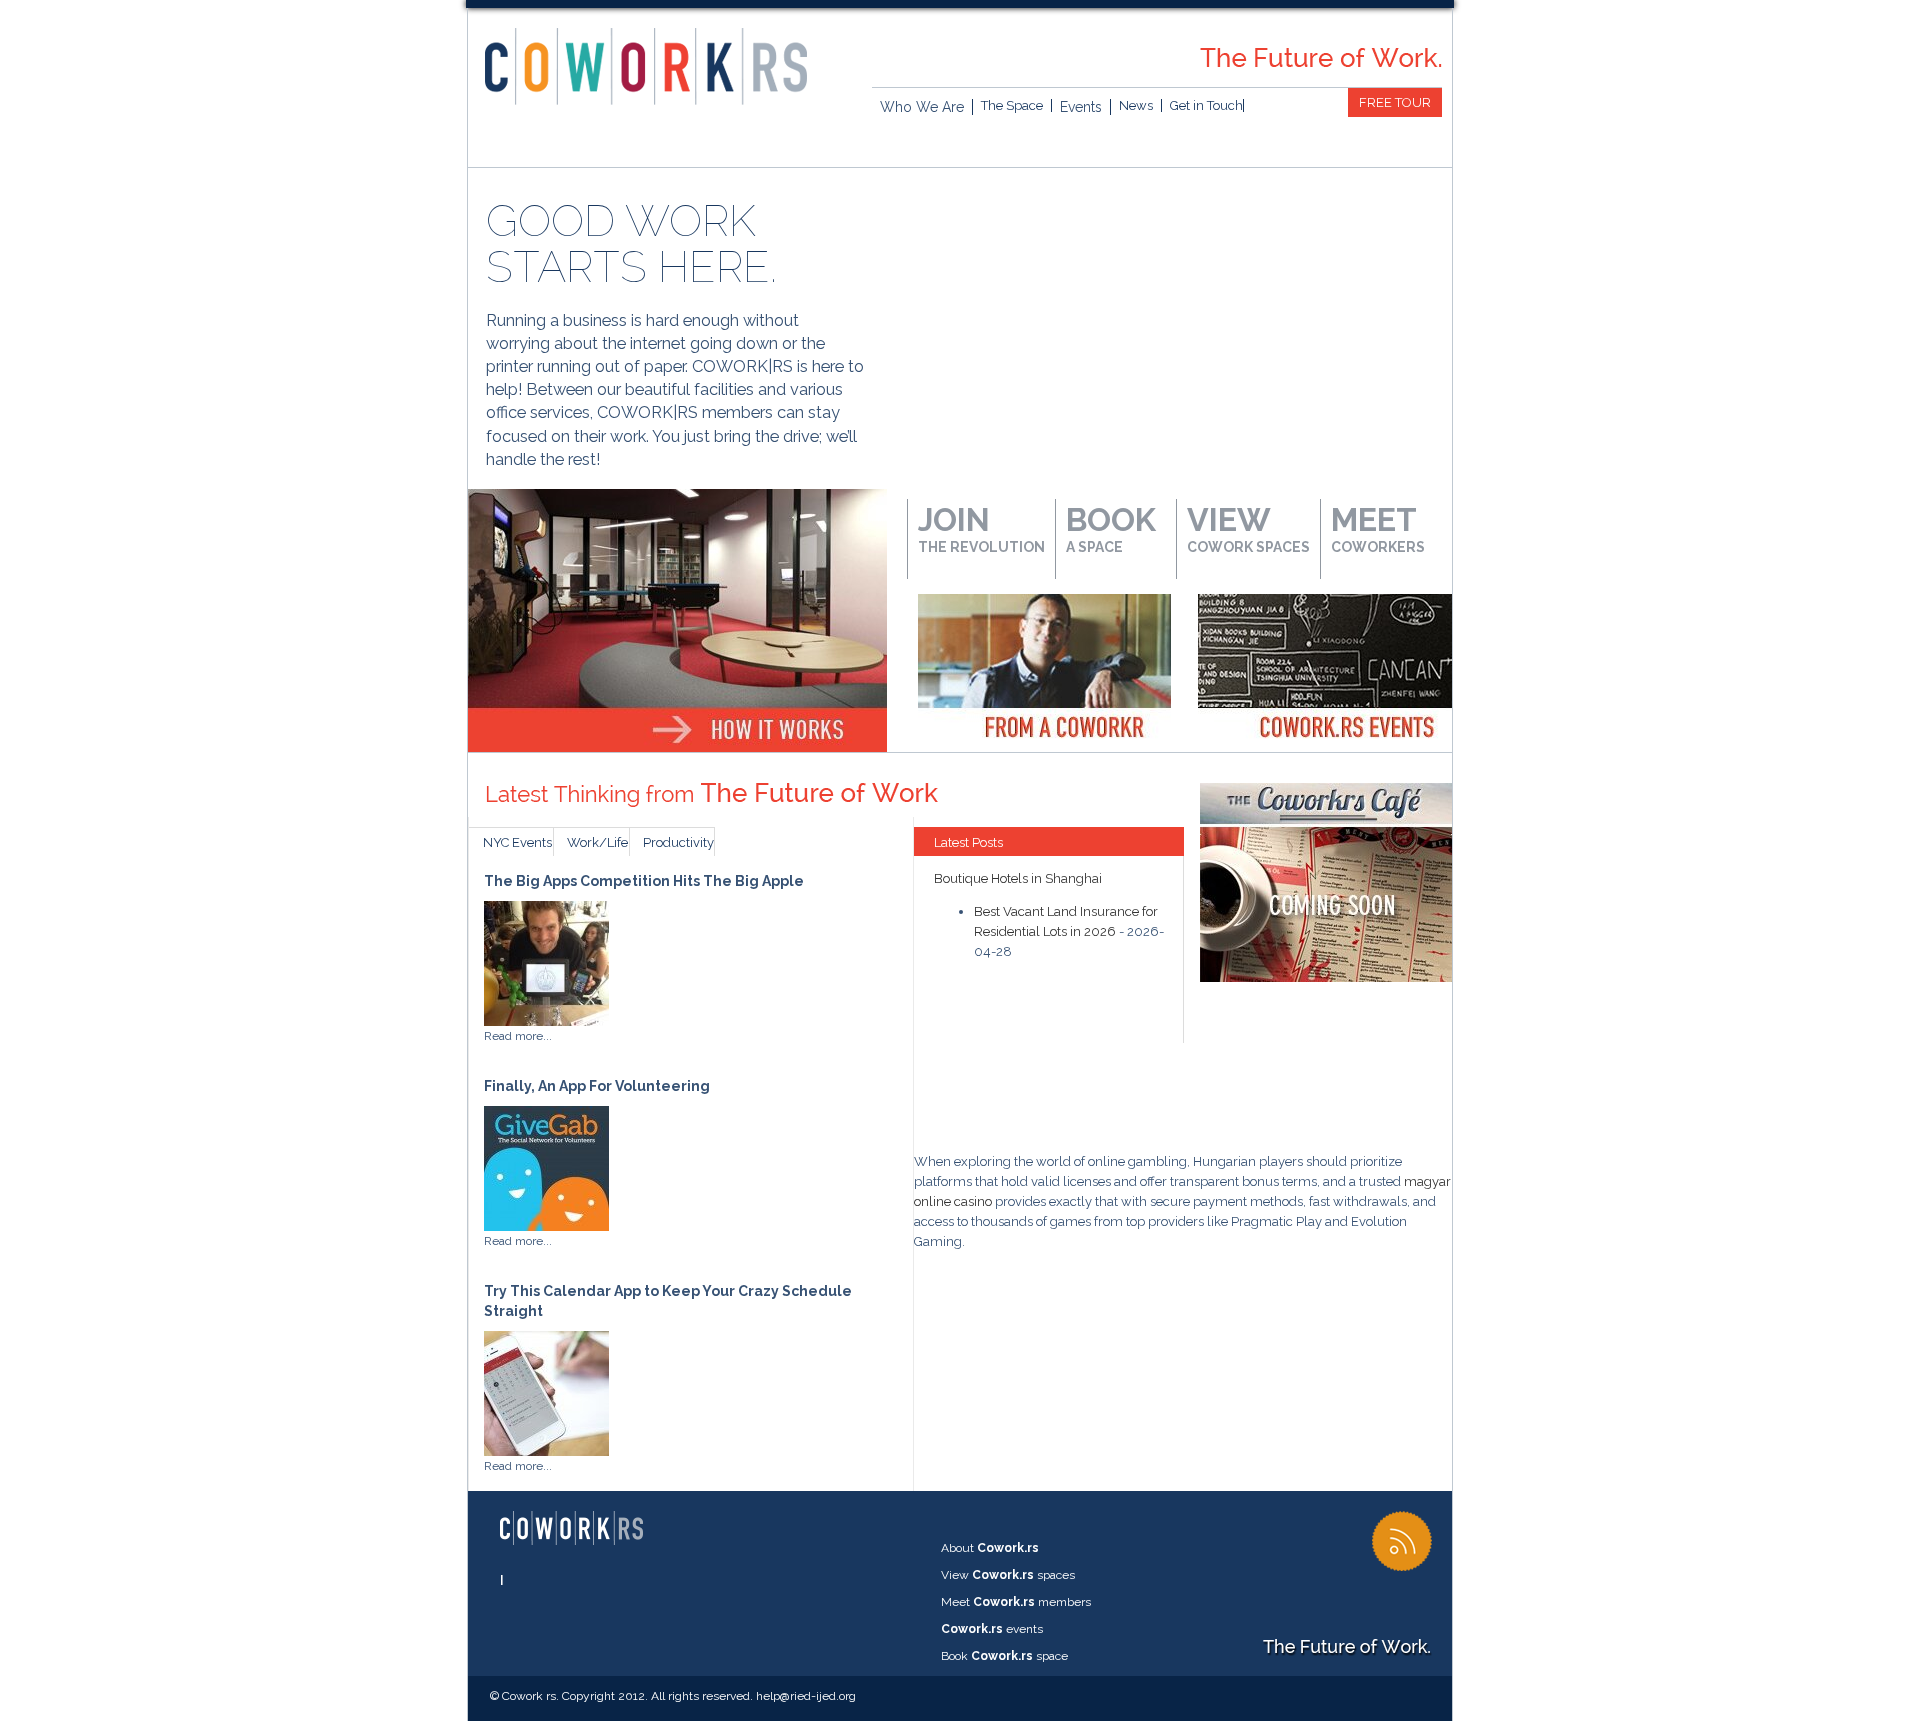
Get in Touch (1206, 105)
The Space (1012, 105)
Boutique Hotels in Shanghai (1018, 878)
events (992, 1629)
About (990, 1548)
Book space (1004, 1656)
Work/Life (597, 842)
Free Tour (1395, 102)
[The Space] (677, 499)
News (1136, 105)
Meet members (1016, 1602)
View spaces (1008, 1575)
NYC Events (517, 842)
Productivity (678, 842)
